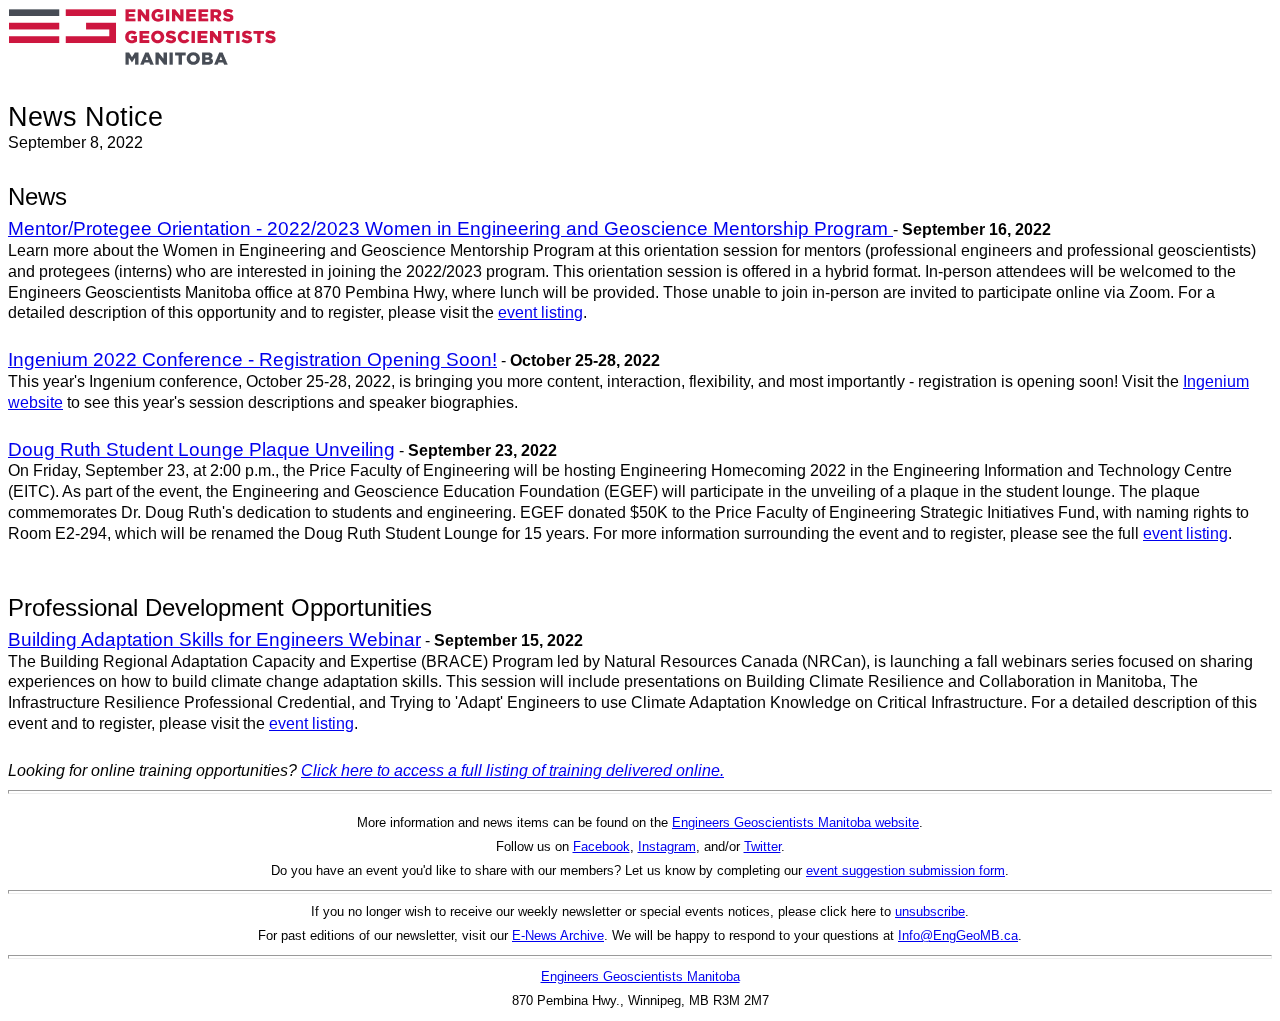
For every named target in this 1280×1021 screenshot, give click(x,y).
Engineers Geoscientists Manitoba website (795, 822)
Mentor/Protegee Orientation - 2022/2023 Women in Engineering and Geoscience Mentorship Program (450, 228)
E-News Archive (558, 935)
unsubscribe (930, 911)
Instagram (667, 846)
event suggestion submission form (905, 870)
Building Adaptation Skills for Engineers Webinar (214, 639)
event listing (540, 312)
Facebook (601, 846)
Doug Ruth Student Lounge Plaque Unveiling (201, 449)
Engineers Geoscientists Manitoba (640, 976)
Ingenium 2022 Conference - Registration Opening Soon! (252, 359)
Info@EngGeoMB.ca (958, 935)
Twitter (762, 846)
